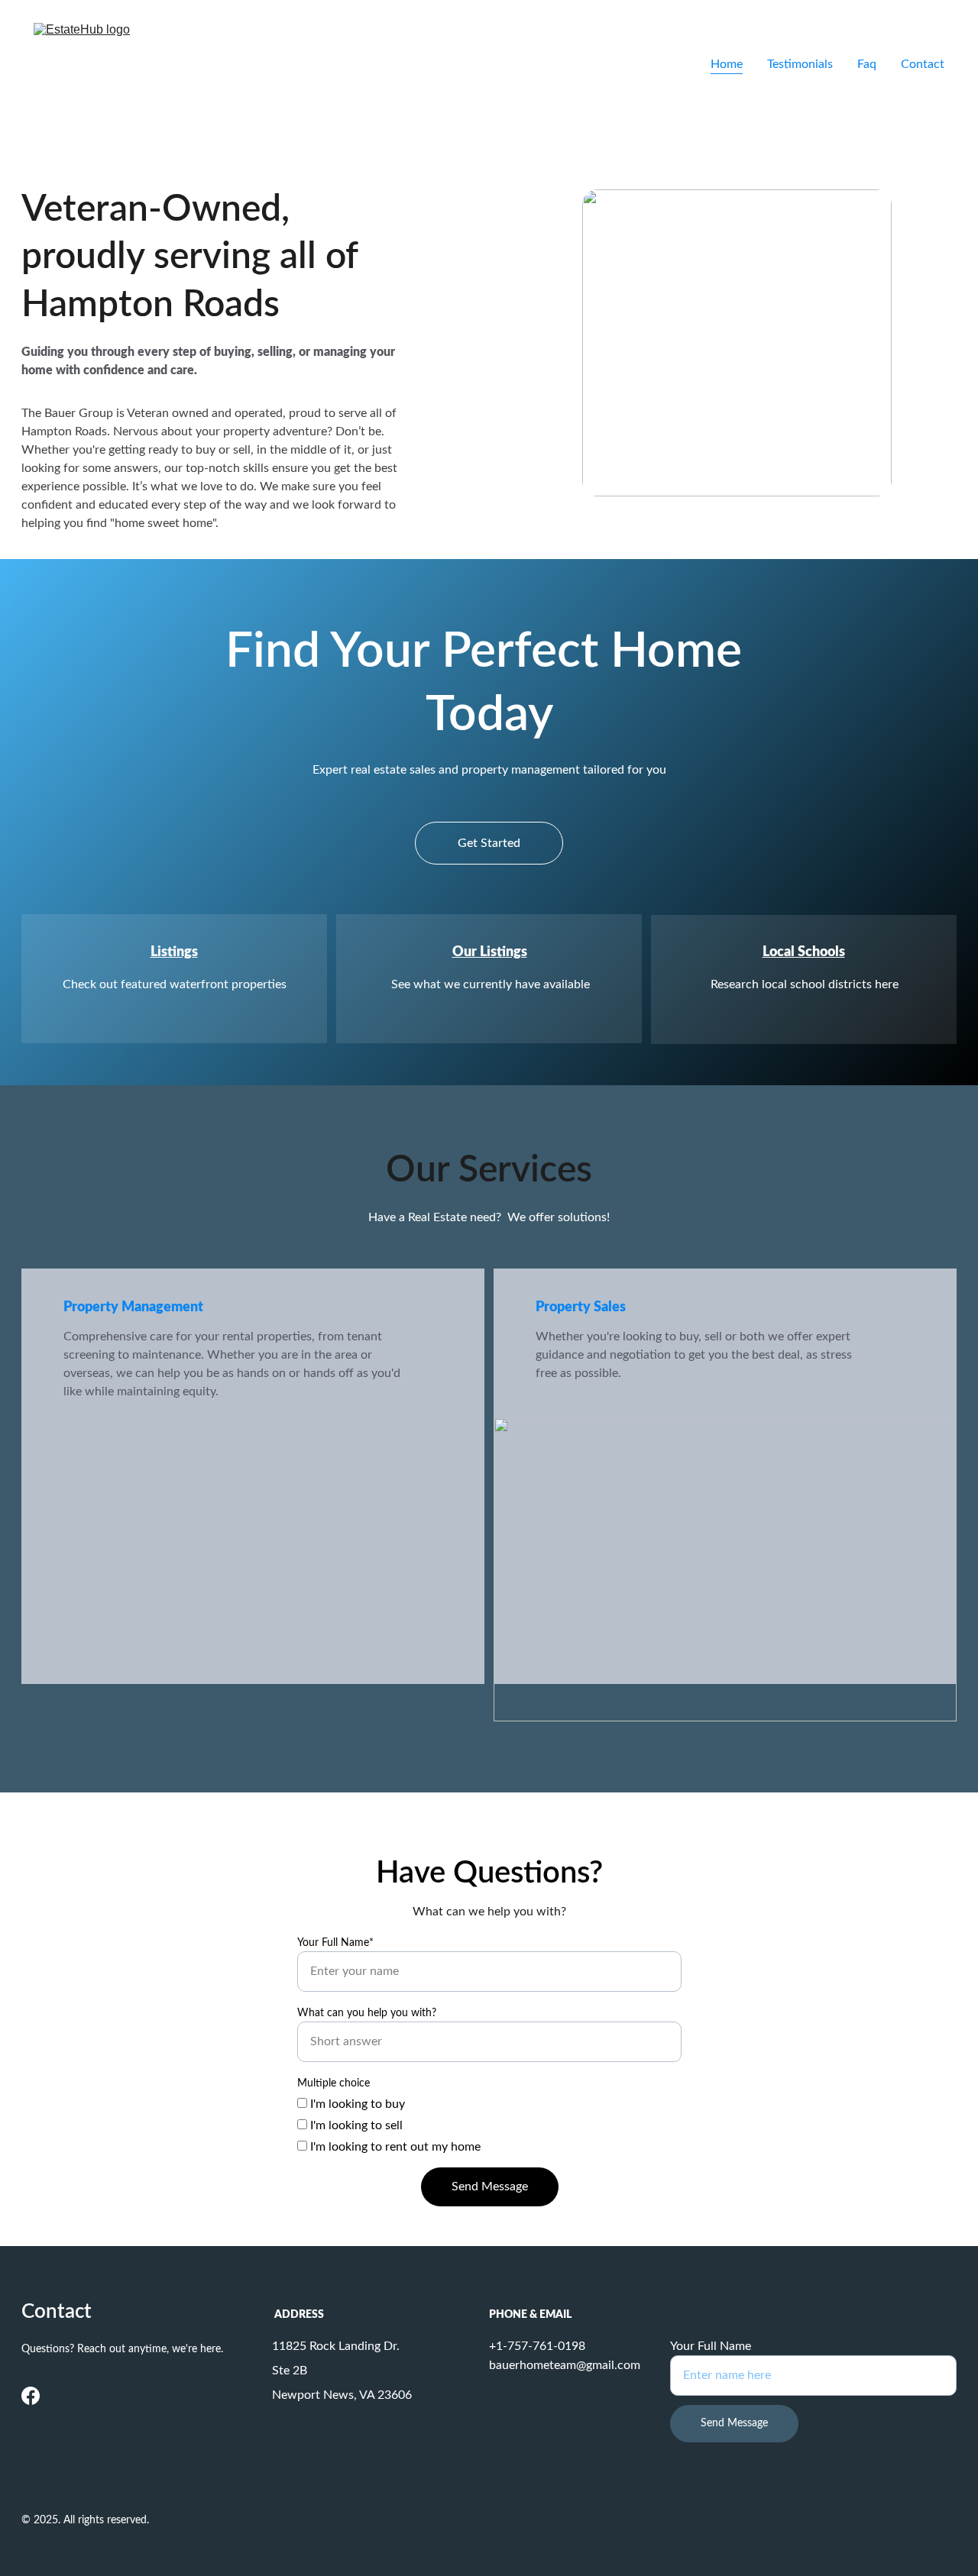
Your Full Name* (335, 1943)
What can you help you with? (367, 2013)
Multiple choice (334, 2083)
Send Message (490, 2187)
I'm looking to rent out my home (394, 2147)
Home (727, 64)
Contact (923, 64)
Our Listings (490, 952)
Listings (174, 952)
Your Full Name (711, 2346)
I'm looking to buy (356, 2104)
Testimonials (800, 64)
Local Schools (804, 952)
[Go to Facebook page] (31, 2396)
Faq (867, 64)
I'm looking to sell (355, 2125)
